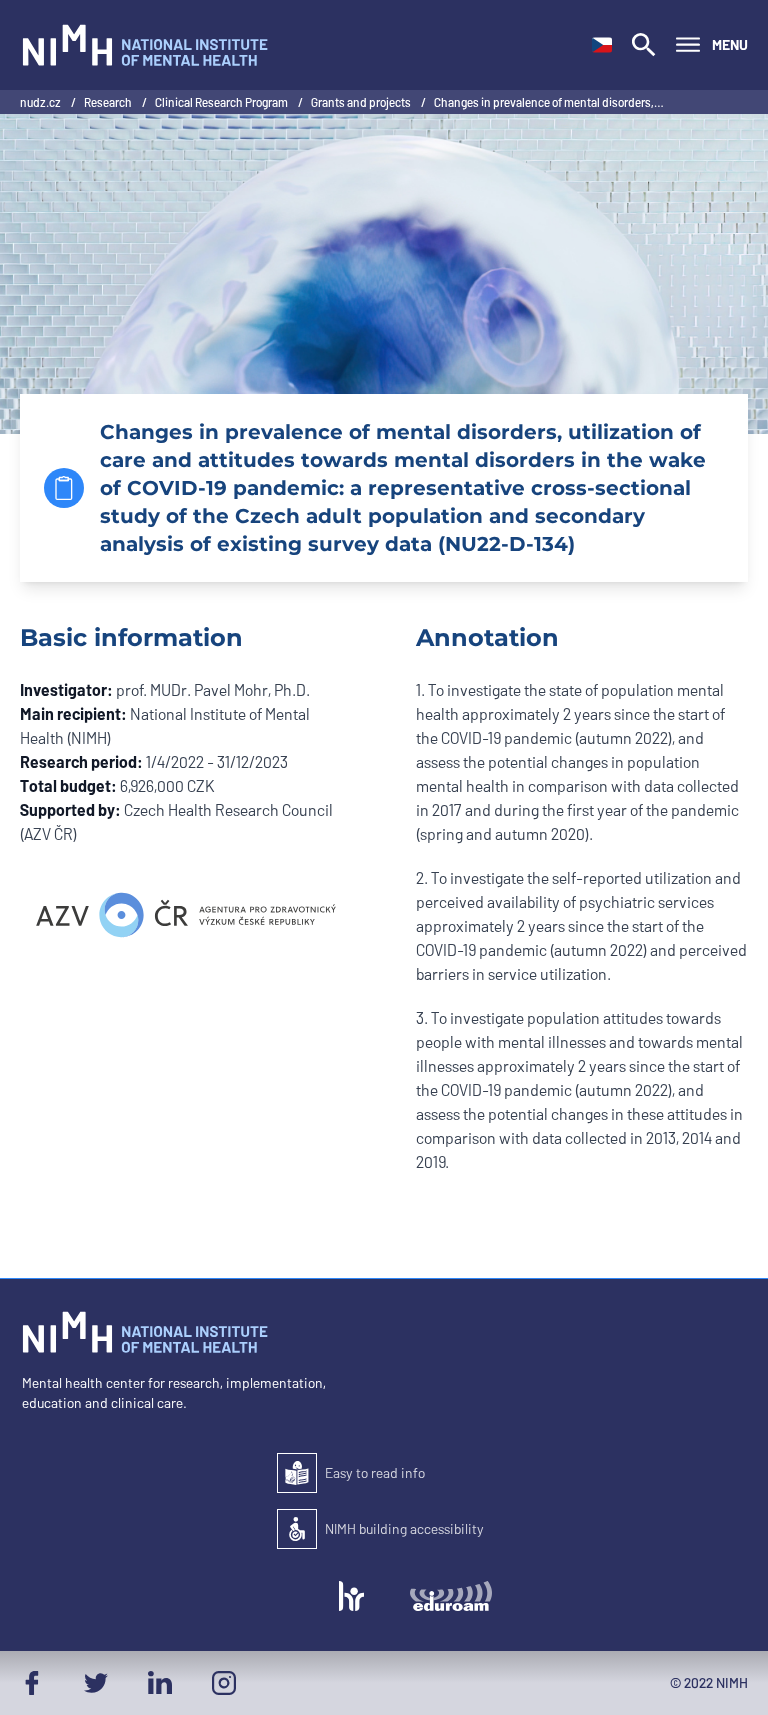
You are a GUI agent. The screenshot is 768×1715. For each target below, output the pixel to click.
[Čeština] (602, 45)
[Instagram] (224, 1683)
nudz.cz (41, 102)
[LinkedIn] (160, 1683)
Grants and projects (362, 102)
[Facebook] (32, 1683)
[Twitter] (96, 1683)
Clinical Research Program (222, 102)
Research (109, 102)
